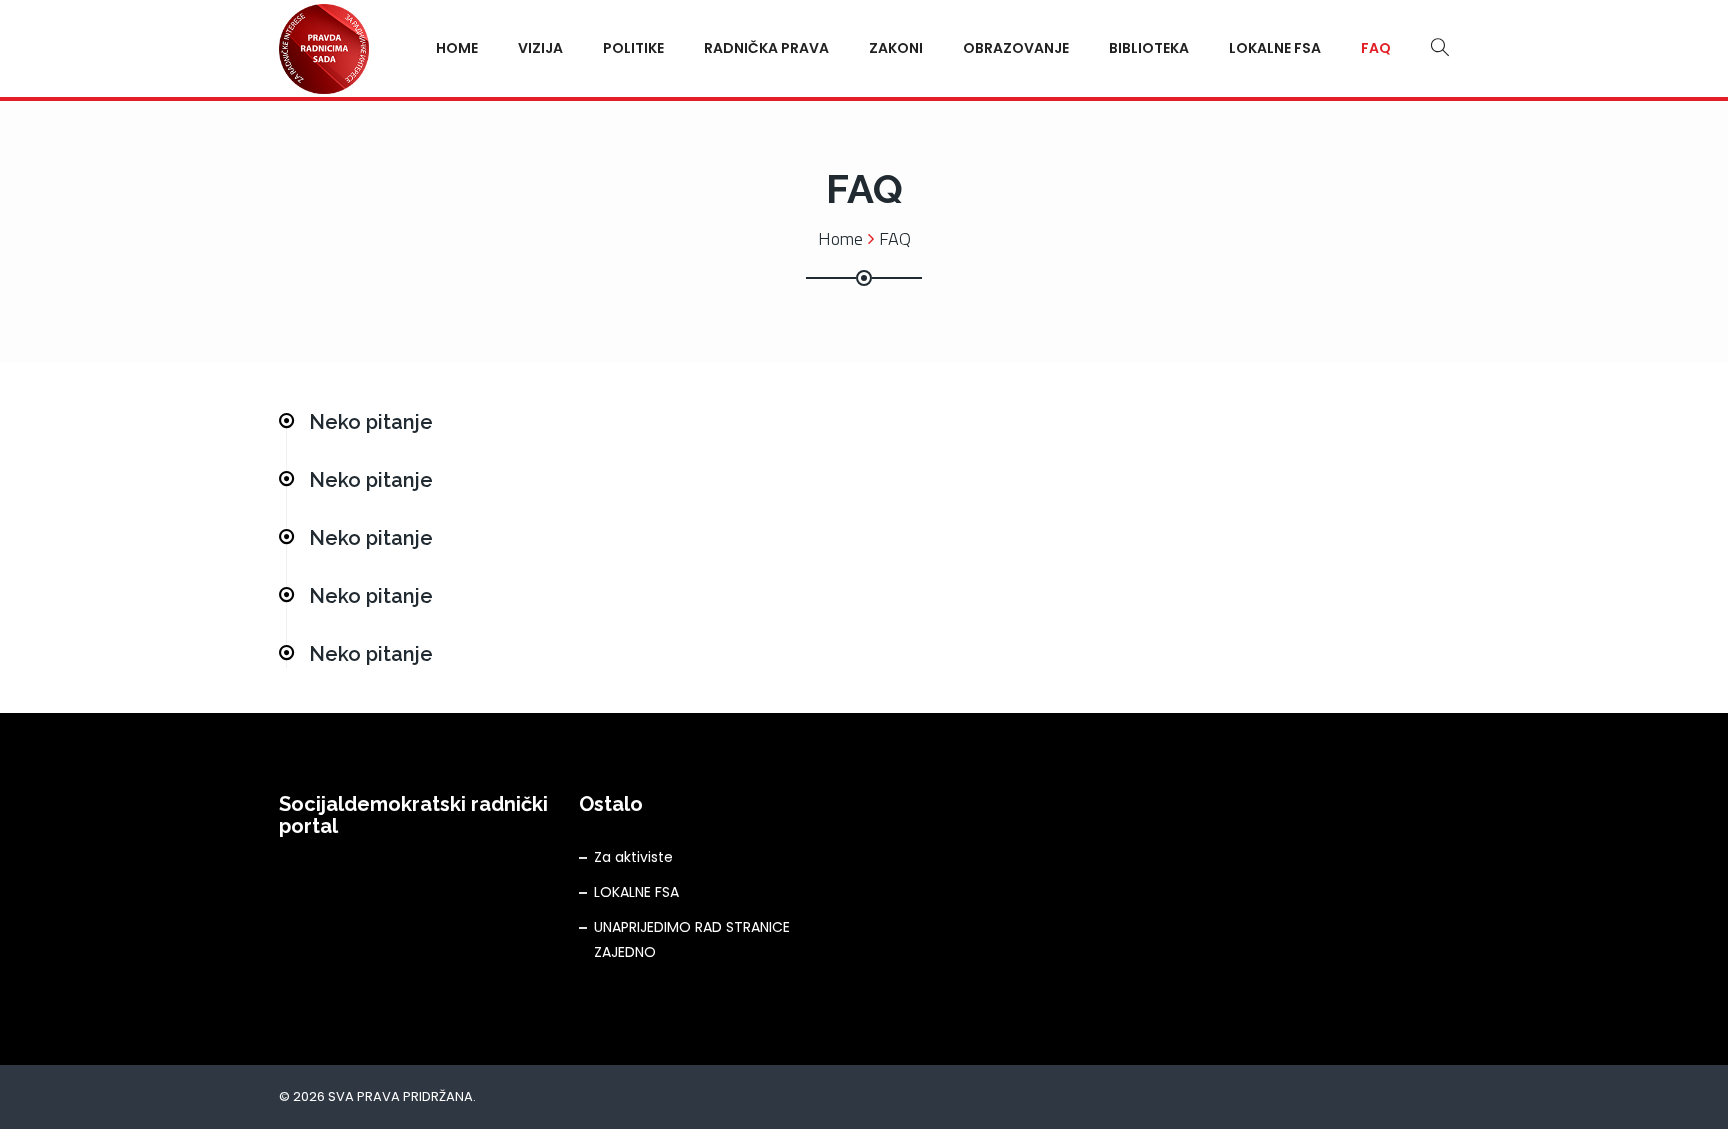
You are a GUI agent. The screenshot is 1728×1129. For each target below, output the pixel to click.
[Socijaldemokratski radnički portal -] (324, 47)
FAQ (1376, 48)
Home (457, 48)
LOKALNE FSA (636, 892)
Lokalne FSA (1275, 48)
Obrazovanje (1016, 48)
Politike (633, 48)
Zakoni (896, 48)
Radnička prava (766, 48)
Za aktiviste (633, 857)
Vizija (540, 48)
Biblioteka (1149, 48)
